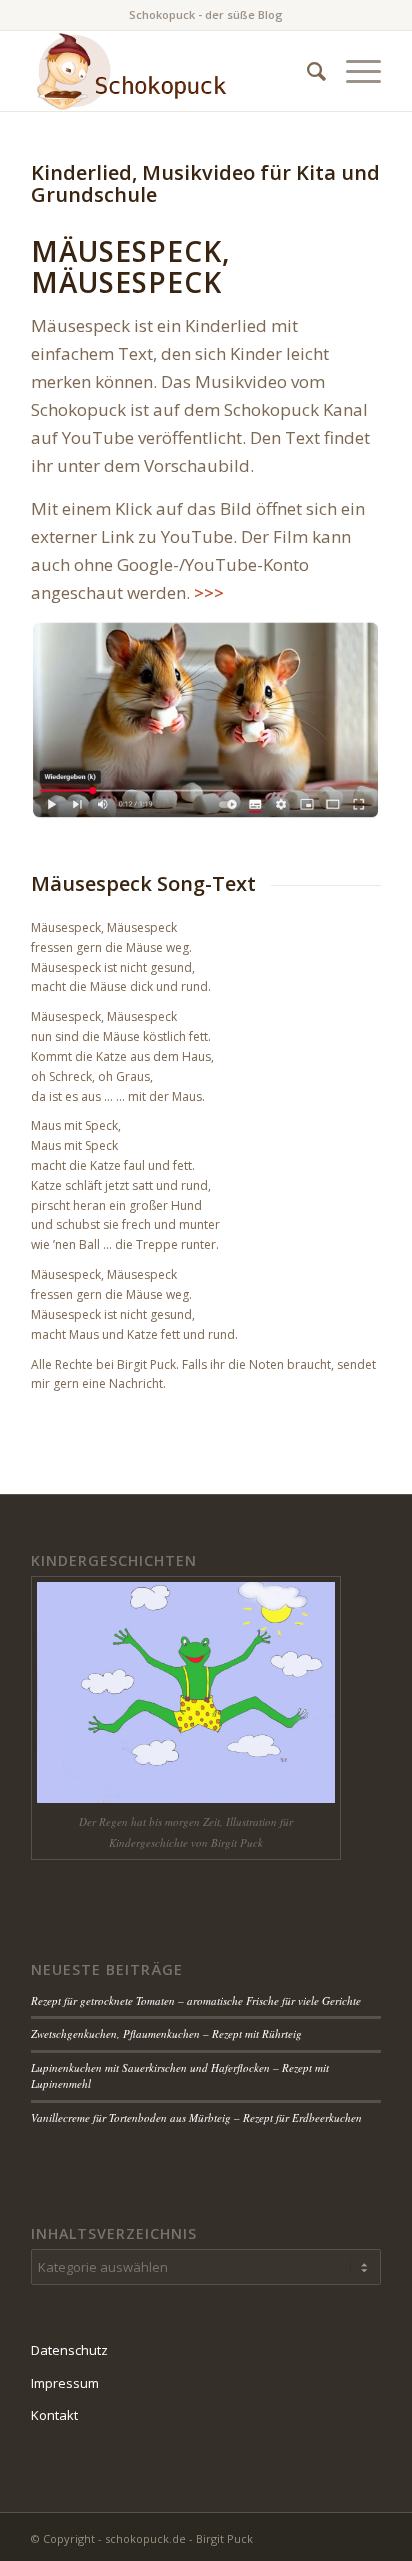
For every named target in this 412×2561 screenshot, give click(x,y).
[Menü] (353, 71)
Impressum (65, 2383)
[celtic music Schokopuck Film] (206, 722)
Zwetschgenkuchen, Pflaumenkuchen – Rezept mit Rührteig (166, 2033)
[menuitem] (306, 71)
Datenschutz (69, 2350)
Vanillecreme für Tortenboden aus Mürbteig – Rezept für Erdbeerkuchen (196, 2117)
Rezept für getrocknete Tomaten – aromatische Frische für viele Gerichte (196, 2000)
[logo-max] (171, 71)
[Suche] (306, 71)
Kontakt (54, 2415)
